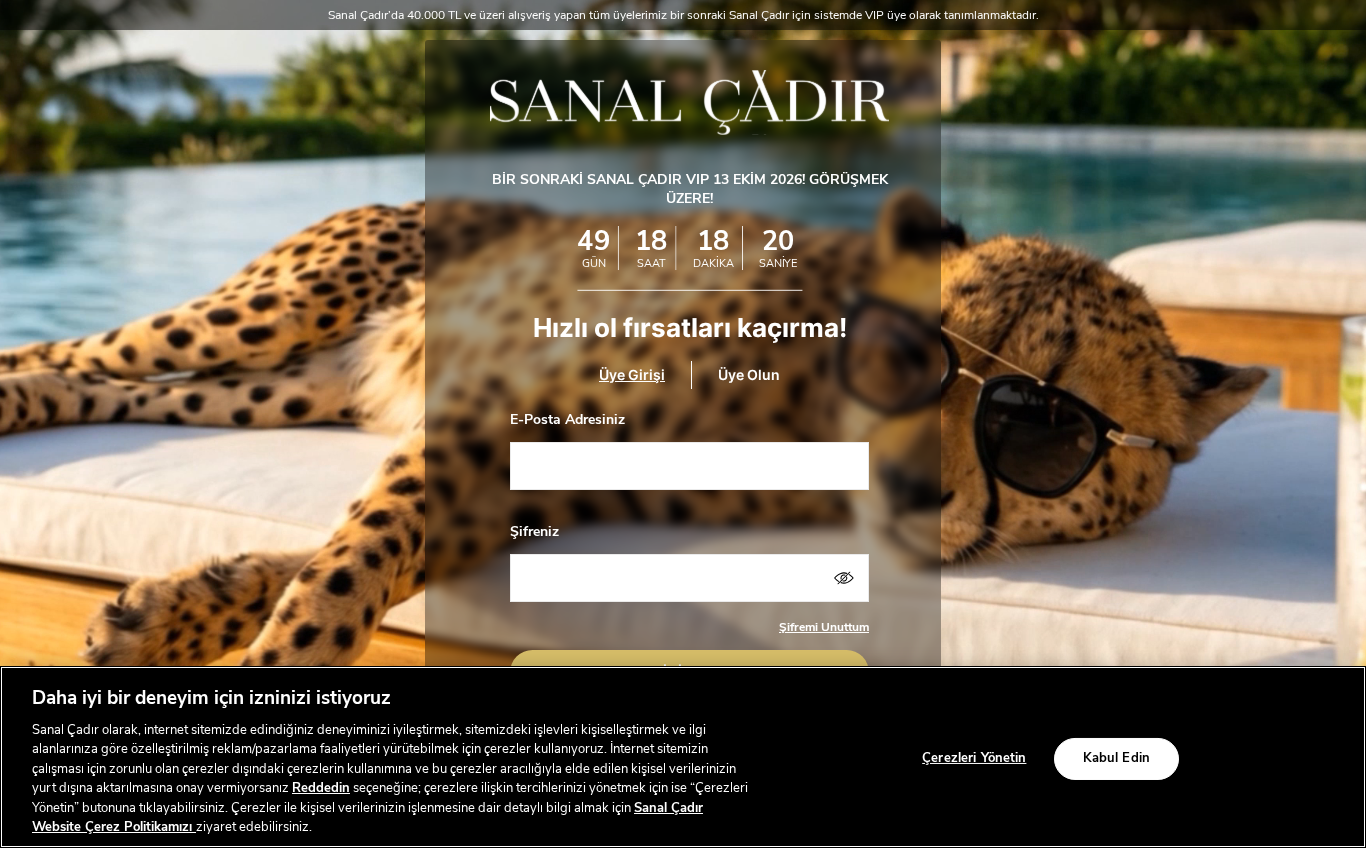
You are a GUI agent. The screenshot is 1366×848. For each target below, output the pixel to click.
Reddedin (321, 788)
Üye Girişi (632, 374)
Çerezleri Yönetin (974, 758)
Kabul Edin (1116, 758)
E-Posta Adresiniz (567, 419)
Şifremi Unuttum (824, 627)
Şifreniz (534, 531)
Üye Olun (749, 374)
